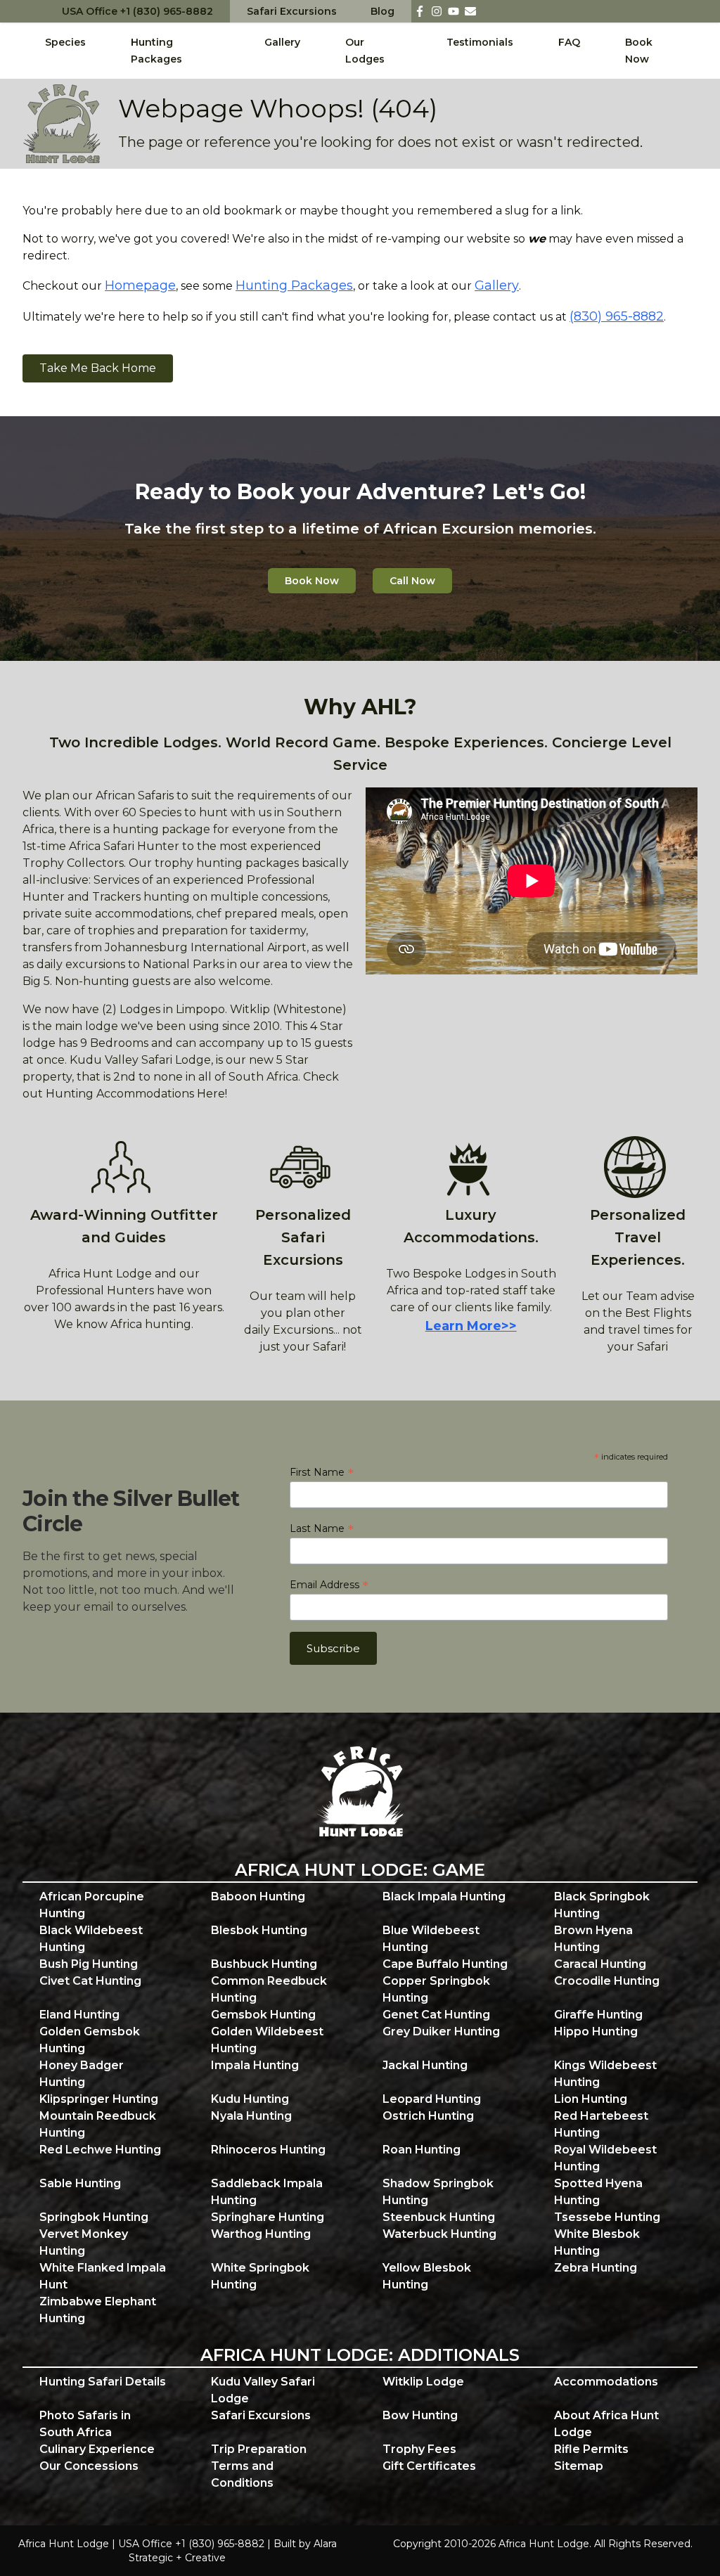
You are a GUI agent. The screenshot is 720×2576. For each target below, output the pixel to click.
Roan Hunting (422, 2150)
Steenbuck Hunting (439, 2217)
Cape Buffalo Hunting (445, 1964)
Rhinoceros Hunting (268, 2150)
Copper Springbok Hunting (436, 1989)
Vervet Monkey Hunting (84, 2242)
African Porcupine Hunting (92, 1905)
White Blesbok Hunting (597, 2242)
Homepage (140, 285)
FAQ (569, 42)
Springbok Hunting (94, 2217)
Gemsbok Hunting (263, 2015)
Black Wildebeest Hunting (91, 1939)
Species (65, 42)
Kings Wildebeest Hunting (605, 2074)
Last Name (322, 1528)
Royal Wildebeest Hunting (605, 2158)
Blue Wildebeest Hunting (431, 1939)
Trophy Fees (419, 2449)
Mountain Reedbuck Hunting (98, 2124)
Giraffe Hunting (598, 2015)
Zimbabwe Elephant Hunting (98, 2310)
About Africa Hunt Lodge (606, 2424)
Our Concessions (89, 2466)
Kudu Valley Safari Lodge (263, 2390)
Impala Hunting (255, 2065)
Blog (382, 11)
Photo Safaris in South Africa (85, 2424)
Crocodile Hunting (607, 1981)
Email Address (329, 1585)
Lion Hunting (591, 2099)
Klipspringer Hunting (99, 2099)
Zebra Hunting (596, 2268)
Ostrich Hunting (428, 2116)
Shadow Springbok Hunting (438, 2192)
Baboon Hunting (258, 1896)
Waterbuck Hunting (439, 2234)
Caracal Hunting (600, 1964)
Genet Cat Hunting (436, 2015)
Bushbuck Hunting (264, 1964)
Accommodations (606, 2382)
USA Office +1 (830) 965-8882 (137, 11)
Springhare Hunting (268, 2217)
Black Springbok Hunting (602, 1905)
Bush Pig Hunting (89, 1964)
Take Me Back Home (98, 368)
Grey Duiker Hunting (441, 2031)
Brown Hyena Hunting (593, 1939)
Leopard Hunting (432, 2099)
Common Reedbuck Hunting (269, 1989)
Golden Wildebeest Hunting (267, 2040)
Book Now (639, 51)
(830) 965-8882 (617, 316)
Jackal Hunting (425, 2065)
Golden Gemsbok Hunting (90, 2040)
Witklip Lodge (423, 2382)
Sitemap (579, 2466)
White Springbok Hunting (260, 2276)
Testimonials (480, 42)
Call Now (412, 581)
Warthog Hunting (261, 2234)
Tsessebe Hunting (607, 2217)
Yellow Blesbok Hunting (427, 2276)
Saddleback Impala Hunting (267, 2192)
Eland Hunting (79, 2015)
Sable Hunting (80, 2183)
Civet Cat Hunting (90, 1981)
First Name (322, 1472)
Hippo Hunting (596, 2031)
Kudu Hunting (250, 2099)
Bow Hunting (420, 2415)
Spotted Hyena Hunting (598, 2192)
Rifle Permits (591, 2449)
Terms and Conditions (242, 2474)
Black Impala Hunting (444, 1896)
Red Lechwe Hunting (100, 2150)
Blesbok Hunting (259, 1930)
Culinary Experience (97, 2449)
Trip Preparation (259, 2449)
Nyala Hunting (251, 2116)
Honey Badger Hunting (82, 2074)
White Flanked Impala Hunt (103, 2276)
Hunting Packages (156, 51)
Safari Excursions (292, 11)
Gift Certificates (429, 2466)
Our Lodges (365, 51)
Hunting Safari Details (103, 2382)
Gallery (282, 42)
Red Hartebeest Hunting (601, 2124)
